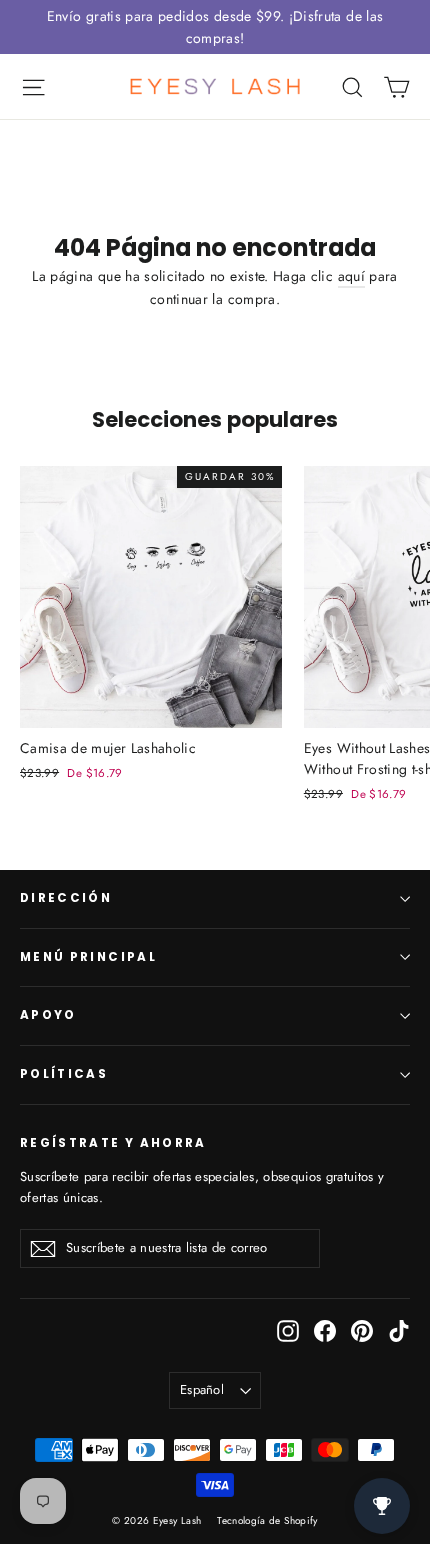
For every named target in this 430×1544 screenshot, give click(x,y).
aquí (351, 276)
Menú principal (88, 957)
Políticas (64, 1074)
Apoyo (48, 1015)
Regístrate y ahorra (113, 1143)
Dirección (66, 898)
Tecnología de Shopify (267, 1520)
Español (202, 1389)
